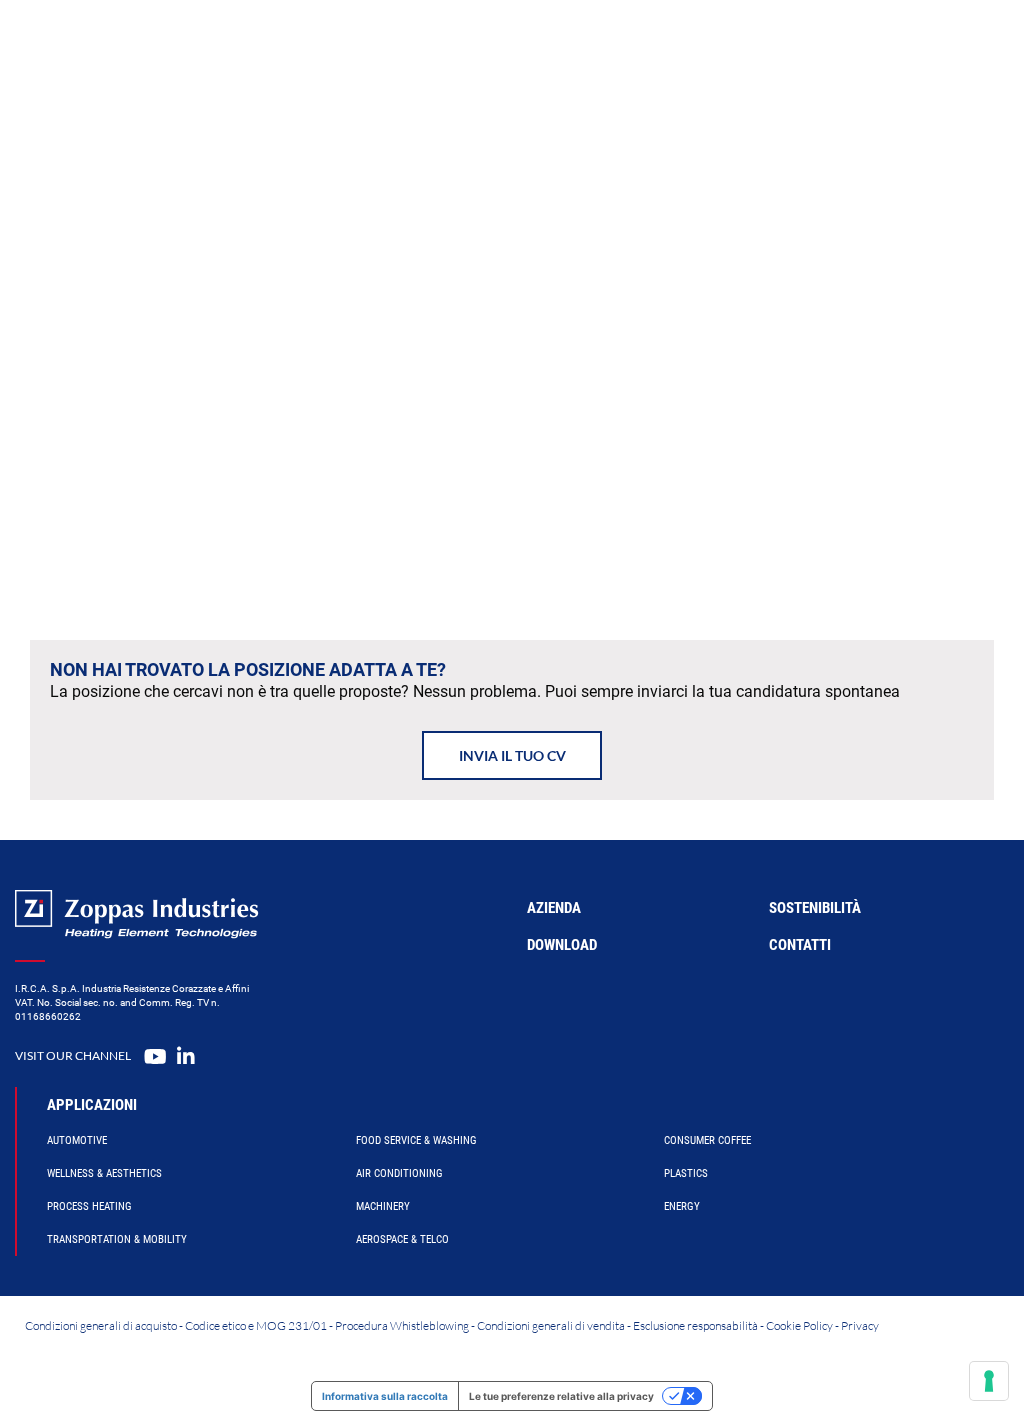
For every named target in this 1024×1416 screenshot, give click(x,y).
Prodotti (398, 44)
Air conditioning (399, 1173)
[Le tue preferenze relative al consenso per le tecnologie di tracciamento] (989, 1381)
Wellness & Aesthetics (104, 1173)
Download (562, 945)
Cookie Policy (799, 1325)
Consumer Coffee (707, 1140)
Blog (765, 44)
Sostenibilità (815, 908)
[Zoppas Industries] (166, 45)
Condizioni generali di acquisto (101, 1325)
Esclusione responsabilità (695, 1325)
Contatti (838, 44)
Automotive (77, 1140)
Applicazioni (92, 1105)
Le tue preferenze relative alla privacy (561, 1396)
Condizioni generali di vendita (551, 1325)
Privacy (860, 1325)
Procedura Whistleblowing (402, 1325)
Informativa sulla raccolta (385, 1396)
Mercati (616, 44)
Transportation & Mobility (117, 1239)
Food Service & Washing (416, 1140)
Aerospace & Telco (402, 1239)
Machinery (383, 1206)
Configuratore (509, 44)
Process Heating (89, 1206)
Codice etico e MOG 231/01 (256, 1325)
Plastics (686, 1173)
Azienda (696, 44)
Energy (682, 1206)
